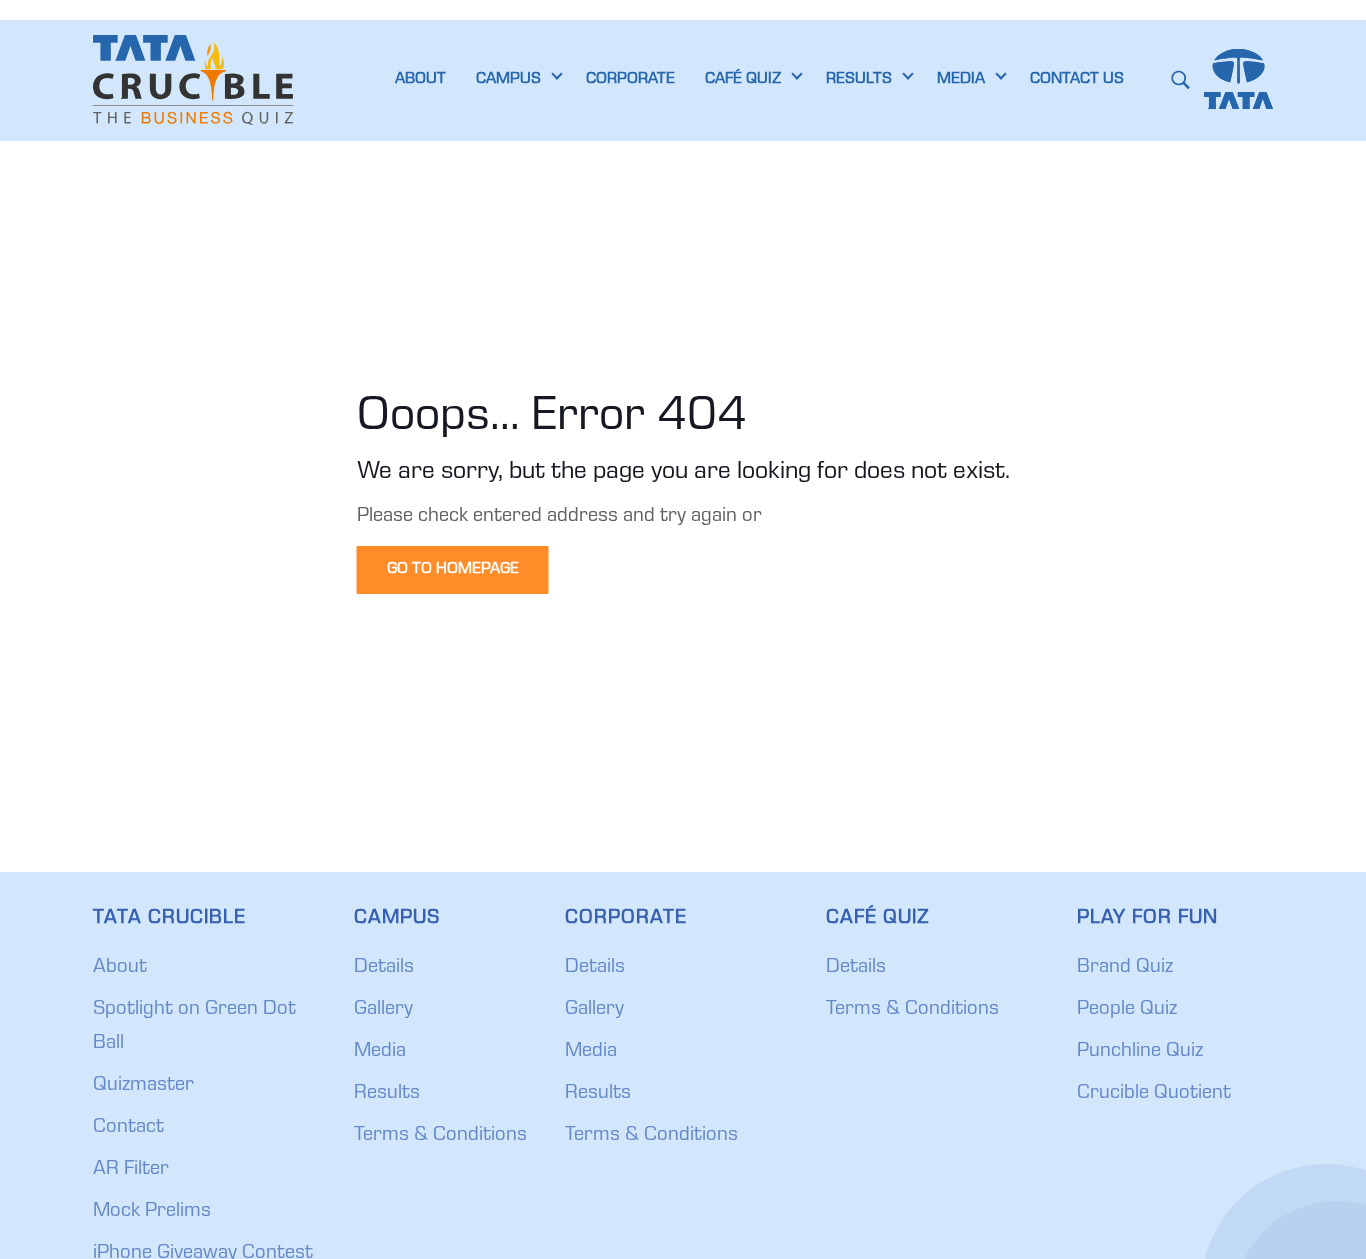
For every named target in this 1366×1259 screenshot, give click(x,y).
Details (384, 968)
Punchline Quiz (1140, 1052)
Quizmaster (143, 1086)
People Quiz (1127, 1010)
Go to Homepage (453, 570)
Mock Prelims (152, 1212)
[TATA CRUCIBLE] (193, 80)
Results (387, 1094)
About (120, 968)
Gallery (383, 1010)
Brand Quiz (1125, 968)
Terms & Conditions (440, 1136)
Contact (128, 1128)
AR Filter (131, 1170)
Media (380, 1052)
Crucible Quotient (1154, 1094)
